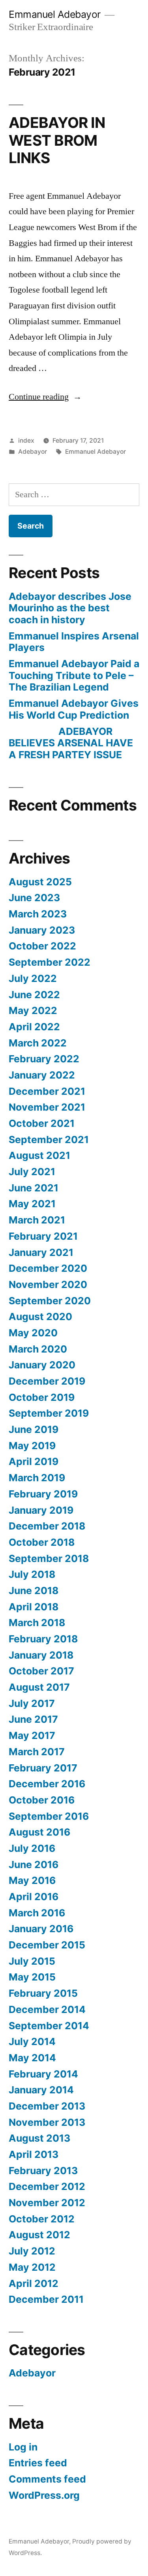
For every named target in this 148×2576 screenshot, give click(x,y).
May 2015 (32, 1977)
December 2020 (48, 1268)
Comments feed (47, 2479)
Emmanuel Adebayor (55, 14)
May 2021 (32, 1204)
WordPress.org (44, 2495)
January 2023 (42, 930)
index (26, 440)
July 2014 (32, 2041)
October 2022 (42, 946)
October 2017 (41, 1671)
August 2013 (39, 2138)
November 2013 (47, 2122)
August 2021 (39, 1155)
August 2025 (40, 882)
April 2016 (34, 1897)
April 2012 (34, 2283)
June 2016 (34, 1864)
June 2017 (33, 1719)
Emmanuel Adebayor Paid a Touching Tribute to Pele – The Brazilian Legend (74, 675)
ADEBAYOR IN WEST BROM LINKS (57, 140)
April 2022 (34, 1027)
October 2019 (42, 1397)
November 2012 (47, 2203)
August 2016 (39, 1832)
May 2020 (33, 1333)
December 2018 (47, 1526)
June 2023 (34, 898)
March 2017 (37, 1752)
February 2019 (43, 1494)
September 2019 (49, 1413)
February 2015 (43, 1993)
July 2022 (33, 978)
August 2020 (40, 1317)
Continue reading (45, 397)
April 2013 (34, 2154)
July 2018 (32, 1574)
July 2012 (32, 2251)
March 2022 (38, 1043)
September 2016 (49, 1816)
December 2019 (47, 1381)
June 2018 (34, 1590)
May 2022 (33, 1010)
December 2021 (47, 1091)
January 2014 (41, 2090)
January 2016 (41, 1929)
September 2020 (50, 1301)
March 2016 (37, 1913)
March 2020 (38, 1349)
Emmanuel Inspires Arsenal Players (74, 642)
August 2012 (39, 2235)
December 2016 (47, 1784)
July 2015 (32, 1961)
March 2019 (37, 1478)
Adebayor (33, 452)
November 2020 (48, 1284)
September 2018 (49, 1558)
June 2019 (34, 1429)
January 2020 (42, 1365)
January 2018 (41, 1655)
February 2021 (43, 1236)
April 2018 (34, 1607)
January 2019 (41, 1510)
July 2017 (32, 1703)
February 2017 (43, 1768)
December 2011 (46, 2299)
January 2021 (41, 1252)
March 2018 (37, 1623)
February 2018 (43, 1639)
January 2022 (42, 1075)
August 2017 (39, 1687)
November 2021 (47, 1107)
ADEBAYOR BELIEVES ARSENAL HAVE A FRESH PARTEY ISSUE (71, 743)
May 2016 (32, 1880)
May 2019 (32, 1446)
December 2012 (47, 2186)
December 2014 (47, 2009)
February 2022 (44, 1059)
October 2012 (42, 2219)
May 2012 (32, 2267)
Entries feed (38, 2463)
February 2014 (43, 2074)
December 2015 (47, 1945)
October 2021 (42, 1123)
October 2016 (42, 1800)
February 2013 (43, 2171)
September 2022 (50, 962)
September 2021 (49, 1140)
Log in (23, 2447)
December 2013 (47, 2106)
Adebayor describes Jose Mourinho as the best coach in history (70, 608)
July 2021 (32, 1172)
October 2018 (42, 1542)
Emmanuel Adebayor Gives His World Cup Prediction (74, 709)
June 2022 (34, 995)
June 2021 (34, 1188)
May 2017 (32, 1735)
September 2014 (49, 2026)
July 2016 (32, 1848)
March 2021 (37, 1220)
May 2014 (32, 2058)
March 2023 (38, 914)
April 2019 (34, 1461)
